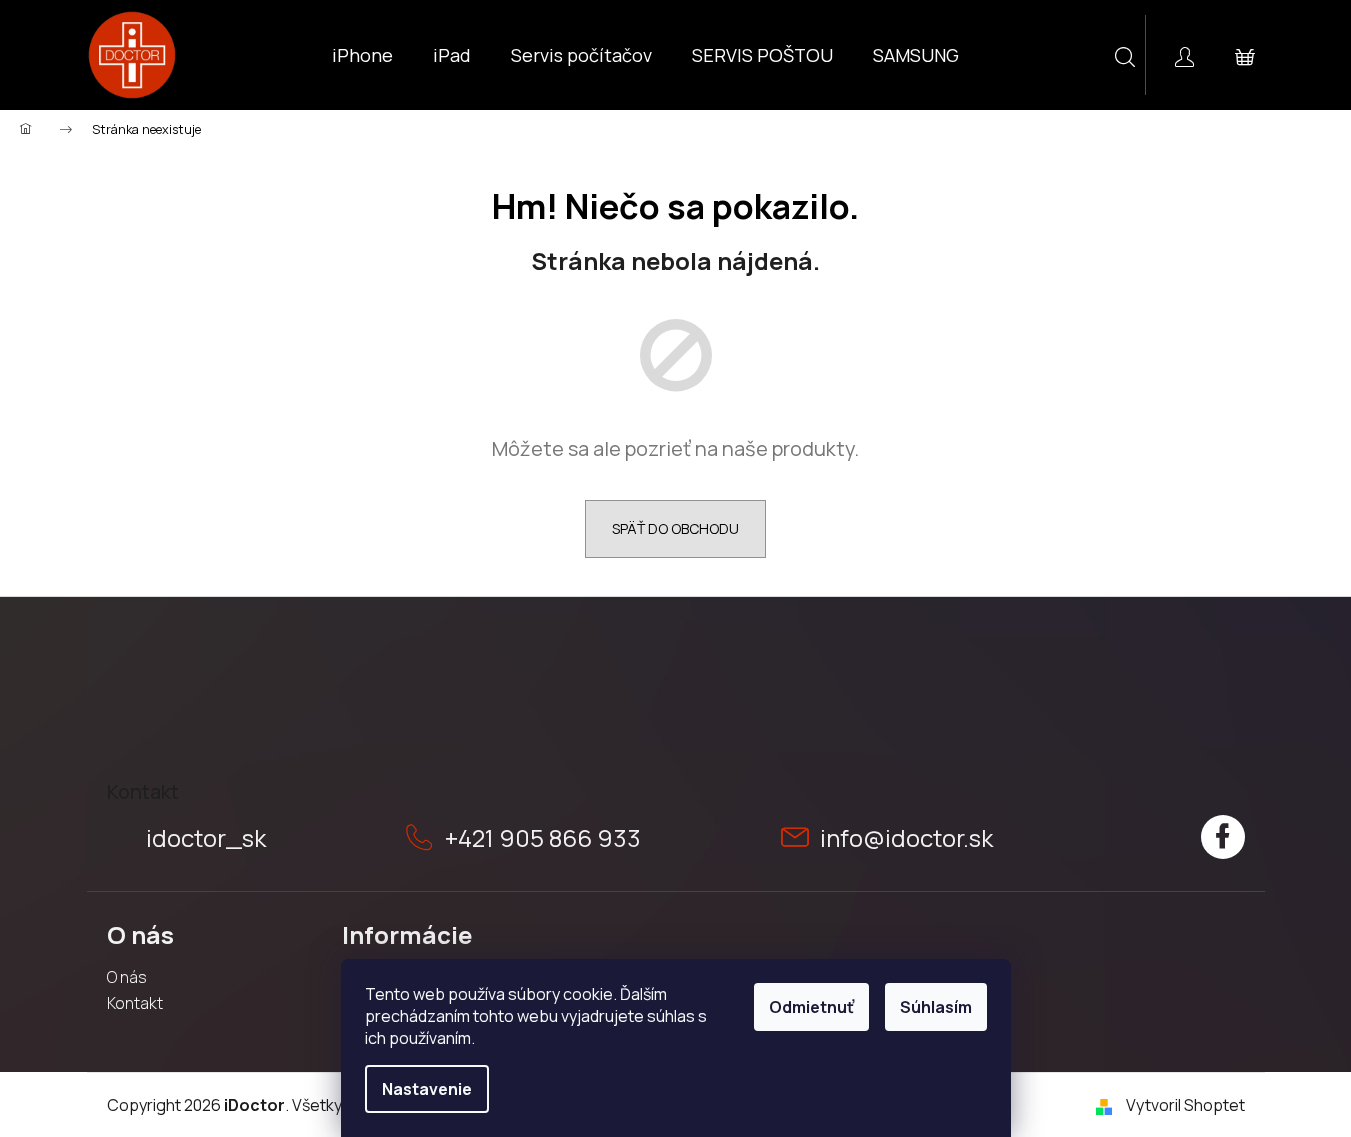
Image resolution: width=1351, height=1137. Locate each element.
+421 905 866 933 (543, 837)
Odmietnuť (811, 1007)
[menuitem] (362, 55)
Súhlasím (936, 1007)
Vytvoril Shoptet (1185, 1105)
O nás (127, 977)
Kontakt (135, 1003)
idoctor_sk (206, 837)
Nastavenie (427, 1089)
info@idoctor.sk (906, 837)
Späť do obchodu (675, 528)
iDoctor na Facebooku (1223, 837)
